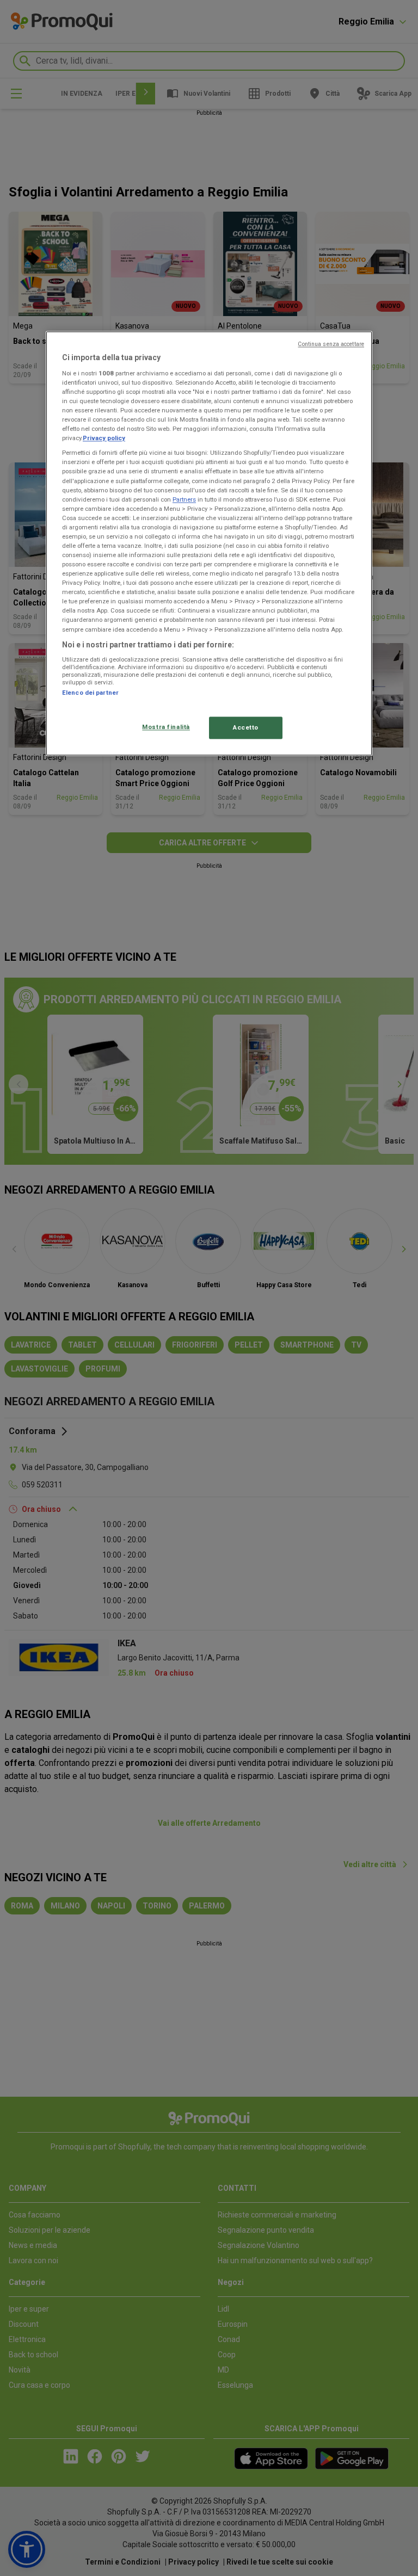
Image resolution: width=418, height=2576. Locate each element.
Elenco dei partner (90, 693)
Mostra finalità (166, 727)
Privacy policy (104, 438)
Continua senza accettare (331, 345)
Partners (184, 499)
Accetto (246, 727)
